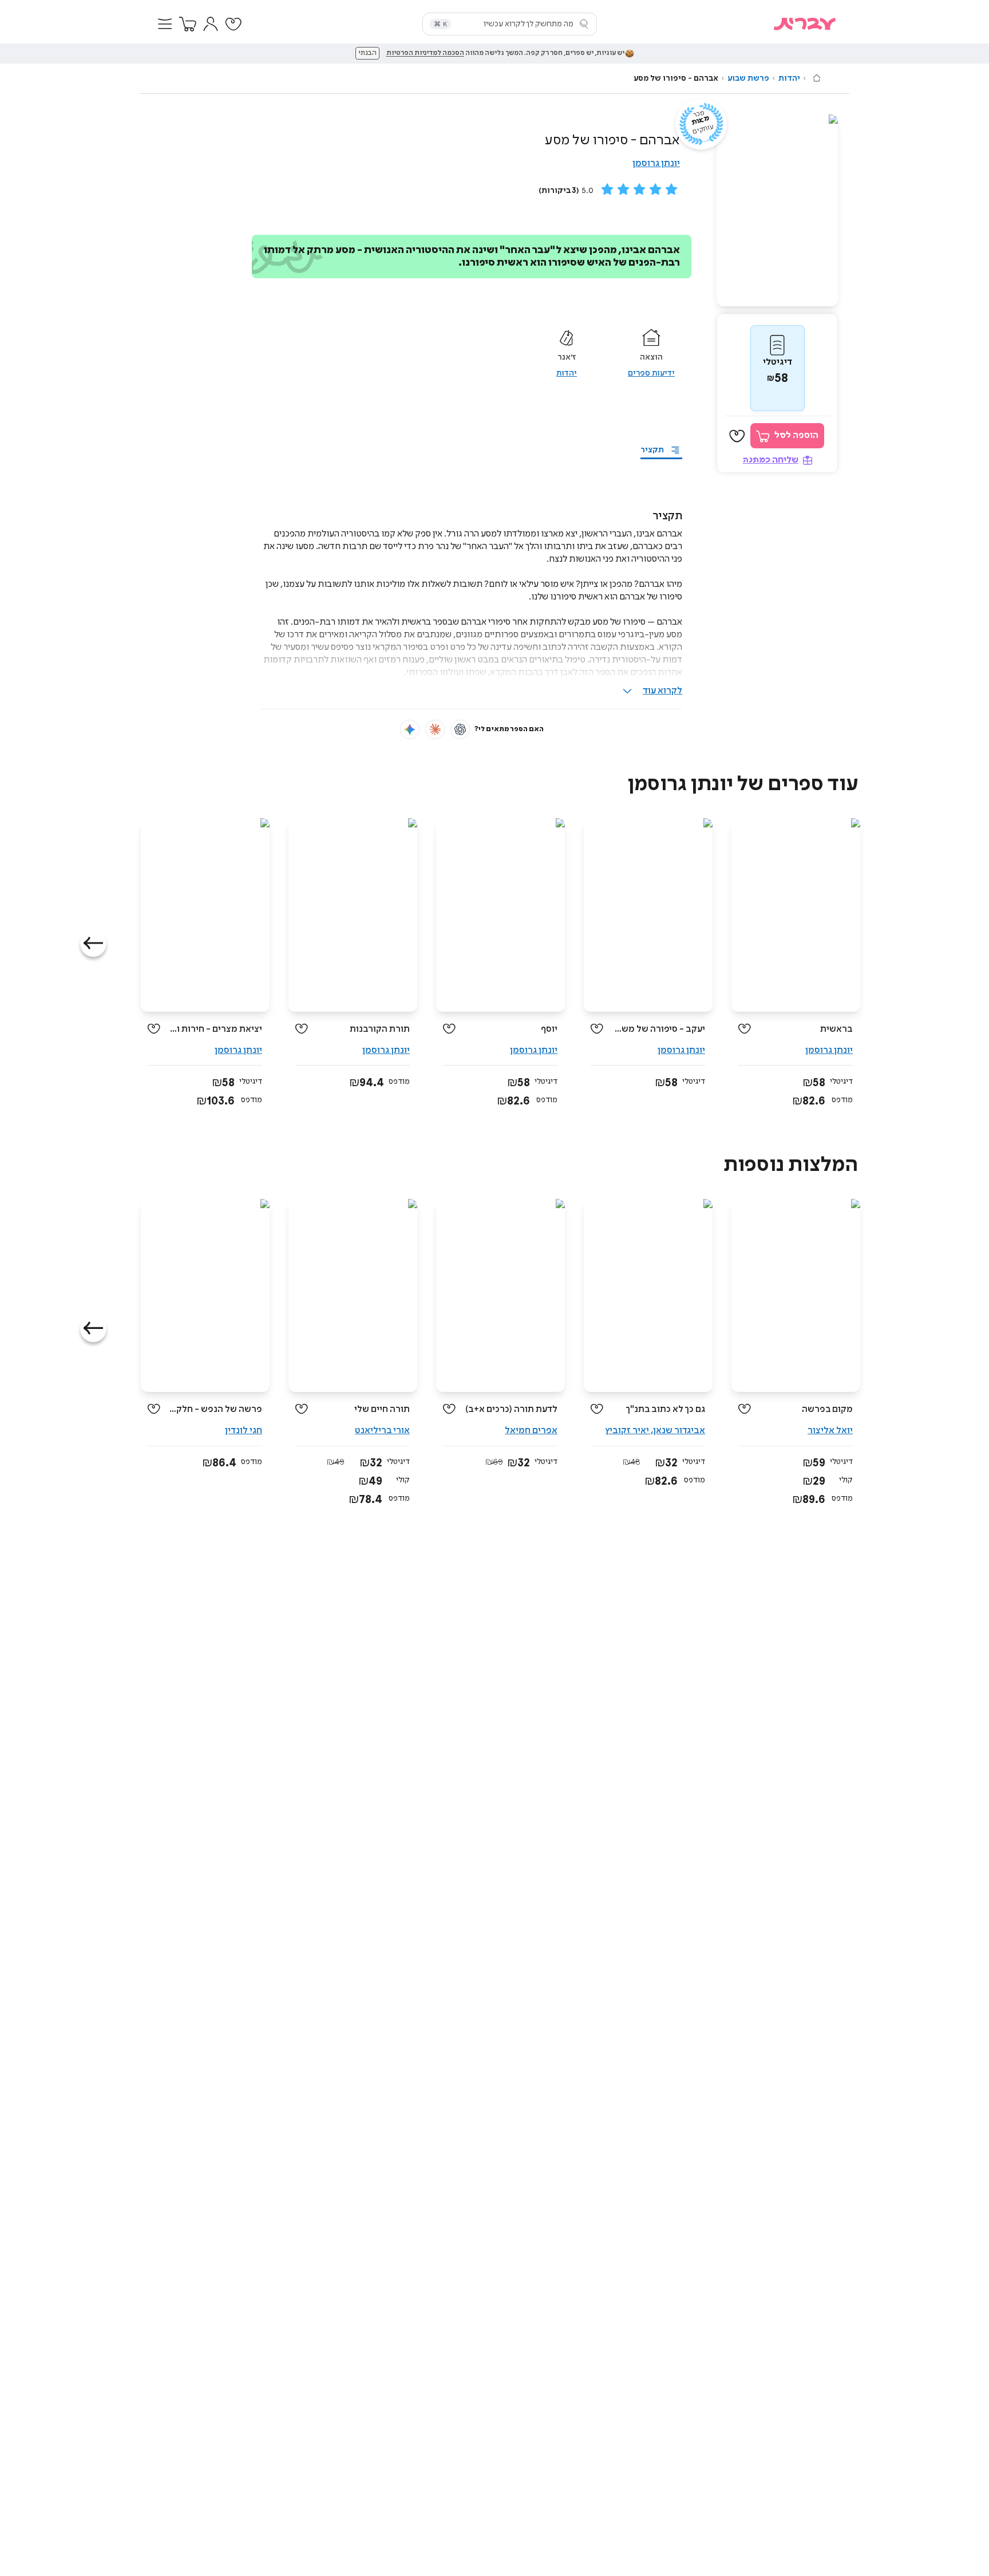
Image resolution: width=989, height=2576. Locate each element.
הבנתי (367, 53)
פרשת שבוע (748, 78)
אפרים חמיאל (531, 1431)
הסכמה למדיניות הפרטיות (425, 53)
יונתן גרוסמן (656, 163)
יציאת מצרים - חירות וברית (215, 1029)
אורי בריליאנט (382, 1431)
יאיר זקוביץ (627, 1431)
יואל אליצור (830, 1431)
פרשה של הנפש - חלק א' (215, 1409)
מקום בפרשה (827, 1409)
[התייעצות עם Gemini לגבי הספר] (410, 729)
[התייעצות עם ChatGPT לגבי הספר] (460, 729)
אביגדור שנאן (679, 1431)
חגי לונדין (244, 1431)
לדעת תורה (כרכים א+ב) (511, 1409)
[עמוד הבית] (817, 78)
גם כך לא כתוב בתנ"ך (665, 1409)
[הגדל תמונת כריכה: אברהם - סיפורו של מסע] (777, 210)
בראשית (836, 1029)
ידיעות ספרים (651, 373)
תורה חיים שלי (382, 1409)
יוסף (549, 1029)
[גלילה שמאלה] (93, 944)
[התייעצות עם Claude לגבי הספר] (435, 729)
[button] (165, 24)
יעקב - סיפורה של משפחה (658, 1029)
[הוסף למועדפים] (737, 436)
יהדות (789, 78)
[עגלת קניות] (188, 24)
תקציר (652, 450)
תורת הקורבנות (380, 1029)
